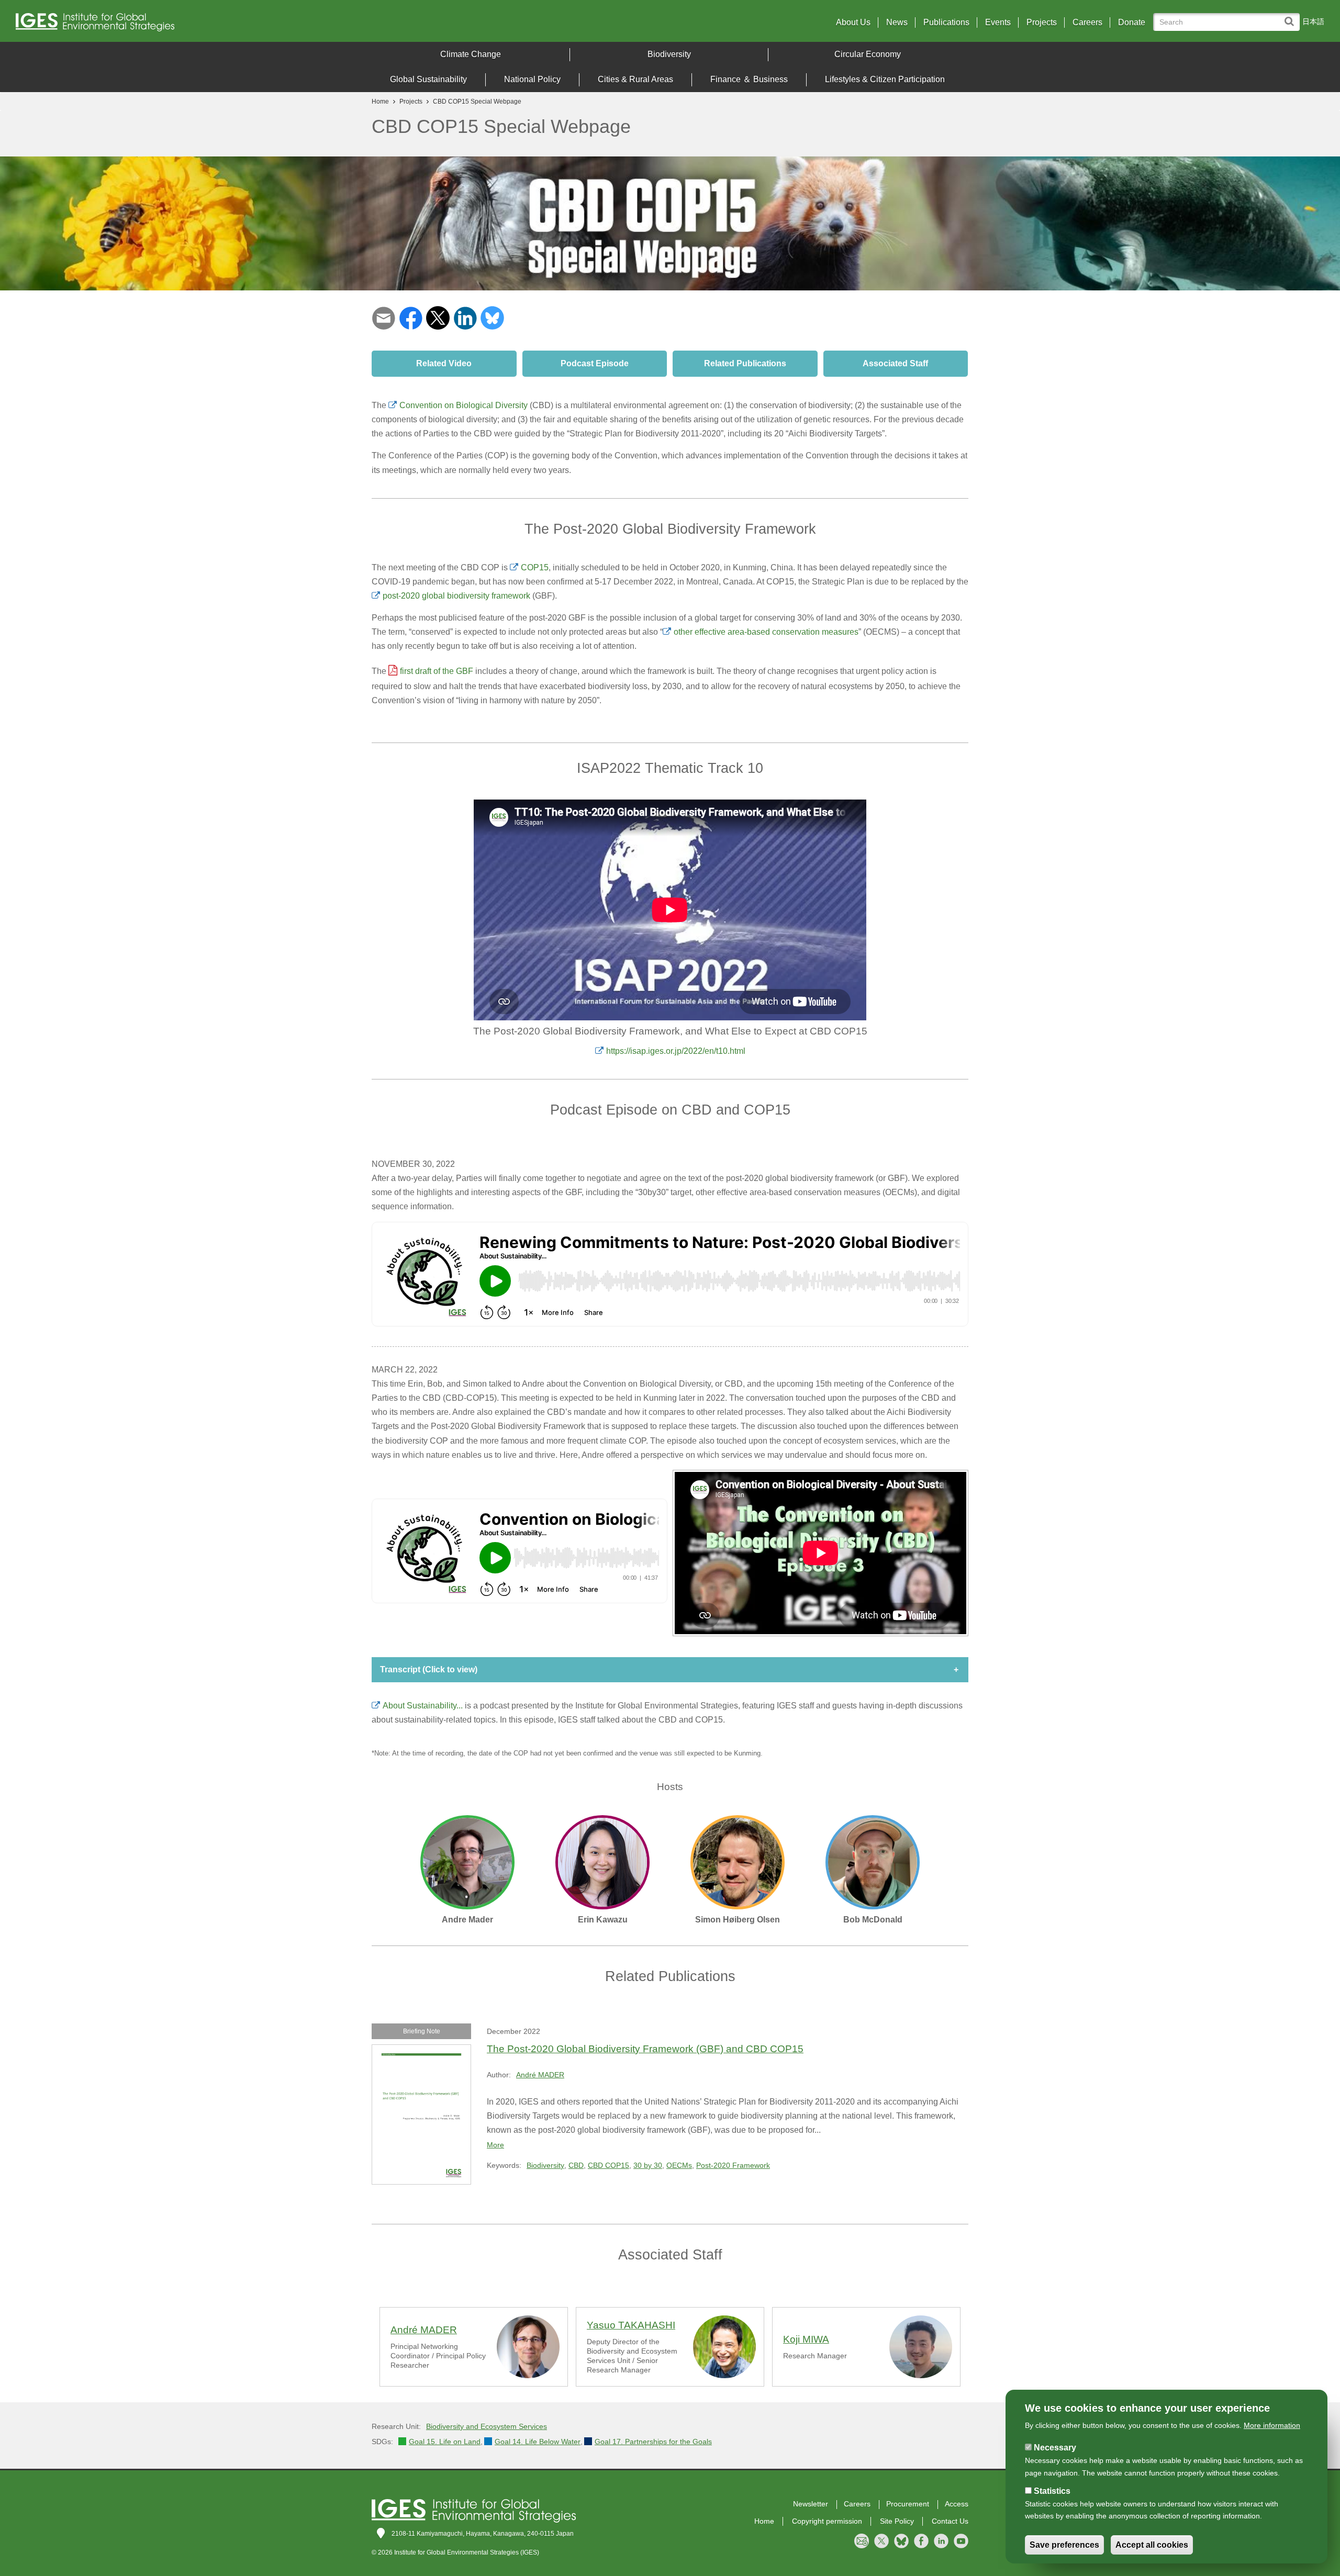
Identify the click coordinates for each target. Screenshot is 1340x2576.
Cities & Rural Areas (635, 79)
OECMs (679, 2165)
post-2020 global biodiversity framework (456, 596)
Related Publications (745, 363)
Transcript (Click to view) (429, 1669)
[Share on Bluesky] (492, 317)
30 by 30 (648, 2165)
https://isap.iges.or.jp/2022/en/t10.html (676, 1051)
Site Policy (897, 2521)
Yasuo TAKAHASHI (631, 2325)
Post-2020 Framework (733, 2165)
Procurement (908, 2504)
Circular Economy (868, 54)
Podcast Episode (595, 363)
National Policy (532, 79)
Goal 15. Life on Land (445, 2442)
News (897, 23)
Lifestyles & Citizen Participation (885, 79)
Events (998, 23)
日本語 (1313, 21)
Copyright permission (827, 2521)
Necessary (1055, 2448)
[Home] (177, 25)
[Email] (383, 317)
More (495, 2145)
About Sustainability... (423, 1706)
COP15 (535, 567)
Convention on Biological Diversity (464, 405)
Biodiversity (669, 54)
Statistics (1052, 2491)
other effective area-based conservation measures (766, 632)
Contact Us (950, 2521)
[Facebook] (411, 317)
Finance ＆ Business (749, 79)
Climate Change (471, 54)
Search (1292, 16)
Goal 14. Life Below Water (538, 2442)
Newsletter (811, 2504)
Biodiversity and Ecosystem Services (487, 2426)
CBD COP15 (608, 2165)
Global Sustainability (428, 79)
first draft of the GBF (437, 671)
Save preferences (1064, 2545)
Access (957, 2504)
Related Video (444, 363)
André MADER (540, 2075)
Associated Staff (895, 363)
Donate (1132, 23)
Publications (946, 23)
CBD (576, 2165)
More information (1272, 2425)
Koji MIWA (806, 2339)
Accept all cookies (1152, 2545)
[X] (438, 317)
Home (380, 102)
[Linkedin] (465, 317)
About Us (853, 23)
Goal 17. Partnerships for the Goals (653, 2442)
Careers (1087, 23)
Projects (1042, 23)
